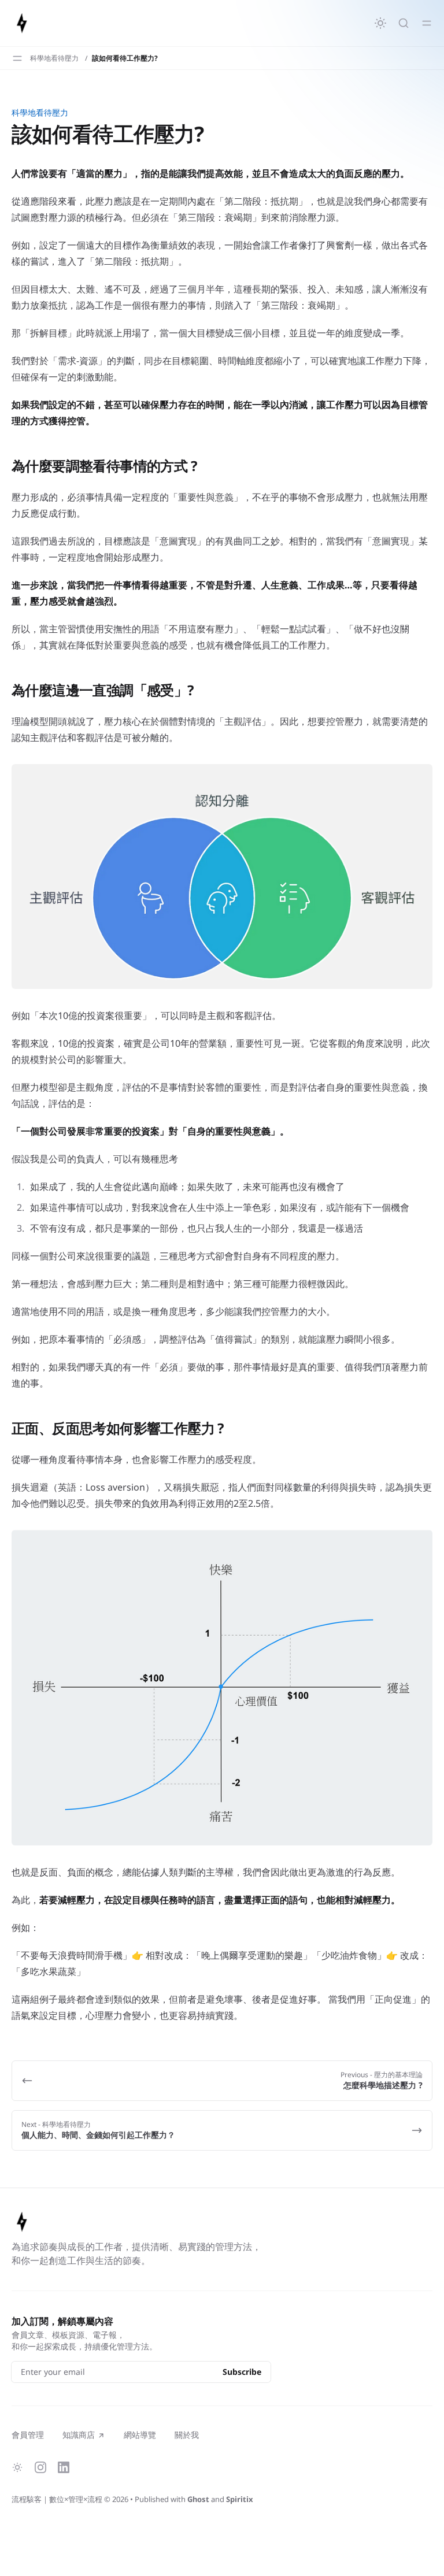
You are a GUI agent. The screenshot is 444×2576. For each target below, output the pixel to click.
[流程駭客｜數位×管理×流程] (22, 23)
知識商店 (79, 2435)
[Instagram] (40, 2467)
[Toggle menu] (427, 23)
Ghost (198, 2499)
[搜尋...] (404, 23)
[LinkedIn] (64, 2467)
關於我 (187, 2435)
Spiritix (240, 2499)
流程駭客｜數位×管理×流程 (57, 2499)
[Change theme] (380, 23)
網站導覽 (140, 2435)
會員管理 (28, 2435)
